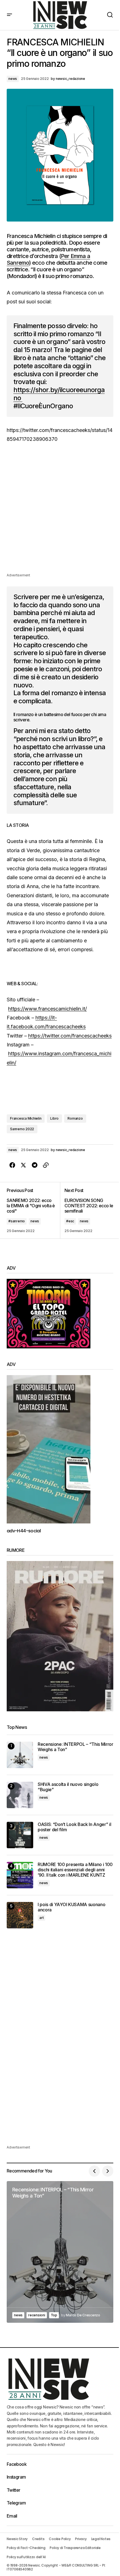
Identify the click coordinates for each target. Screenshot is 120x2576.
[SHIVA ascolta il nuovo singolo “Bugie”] (20, 1795)
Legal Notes (101, 2539)
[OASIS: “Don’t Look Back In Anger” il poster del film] (20, 1835)
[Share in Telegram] (35, 1165)
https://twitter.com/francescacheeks (70, 1036)
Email (12, 2516)
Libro (54, 1118)
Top (54, 2315)
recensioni (37, 2315)
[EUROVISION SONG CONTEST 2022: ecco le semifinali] (87, 1210)
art (41, 1918)
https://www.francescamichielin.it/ (47, 1009)
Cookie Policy (60, 2539)
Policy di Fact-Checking (26, 2548)
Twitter (14, 2490)
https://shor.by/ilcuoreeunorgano (59, 394)
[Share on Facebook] (12, 1165)
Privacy (81, 2539)
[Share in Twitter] (23, 1165)
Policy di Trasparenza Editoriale (75, 2548)
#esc (70, 1221)
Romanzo (75, 1118)
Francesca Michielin (26, 1118)
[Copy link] (46, 1165)
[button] (9, 15)
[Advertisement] (60, 512)
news (13, 79)
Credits (38, 2539)
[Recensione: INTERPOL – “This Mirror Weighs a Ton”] (20, 1755)
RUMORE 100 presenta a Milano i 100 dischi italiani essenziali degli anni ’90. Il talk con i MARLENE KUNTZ (75, 1870)
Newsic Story (17, 2539)
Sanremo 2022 (22, 1129)
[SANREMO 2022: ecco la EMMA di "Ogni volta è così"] (33, 1210)
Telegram (16, 2503)
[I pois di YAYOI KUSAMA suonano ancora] (20, 1915)
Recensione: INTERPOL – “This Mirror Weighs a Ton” (75, 1747)
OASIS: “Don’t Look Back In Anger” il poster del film (74, 1827)
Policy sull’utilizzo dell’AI (26, 2557)
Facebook (17, 2464)
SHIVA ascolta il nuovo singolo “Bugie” (68, 1787)
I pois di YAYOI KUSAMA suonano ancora (71, 1907)
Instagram (16, 2477)
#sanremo (17, 1221)
